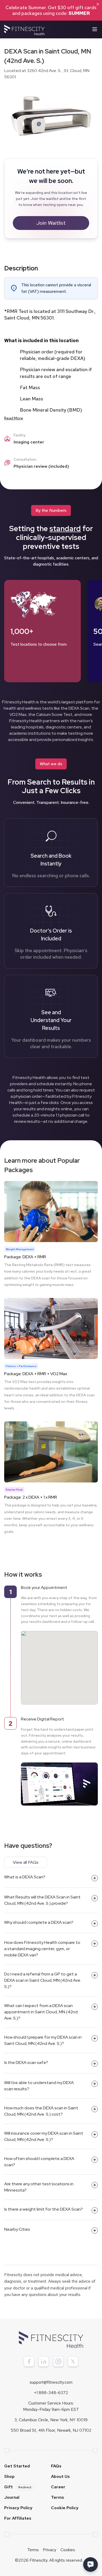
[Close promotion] (98, 4)
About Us (60, 2476)
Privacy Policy (18, 2508)
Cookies (68, 2550)
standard (65, 529)
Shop (9, 2476)
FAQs (56, 2466)
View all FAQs (26, 1862)
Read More (14, 418)
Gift (18, 2487)
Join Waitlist (51, 223)
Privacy (50, 2550)
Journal (12, 2497)
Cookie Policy (65, 2508)
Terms (58, 2497)
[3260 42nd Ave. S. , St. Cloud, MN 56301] (59, 1663)
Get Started (17, 2466)
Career (58, 2487)
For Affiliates (18, 2518)
